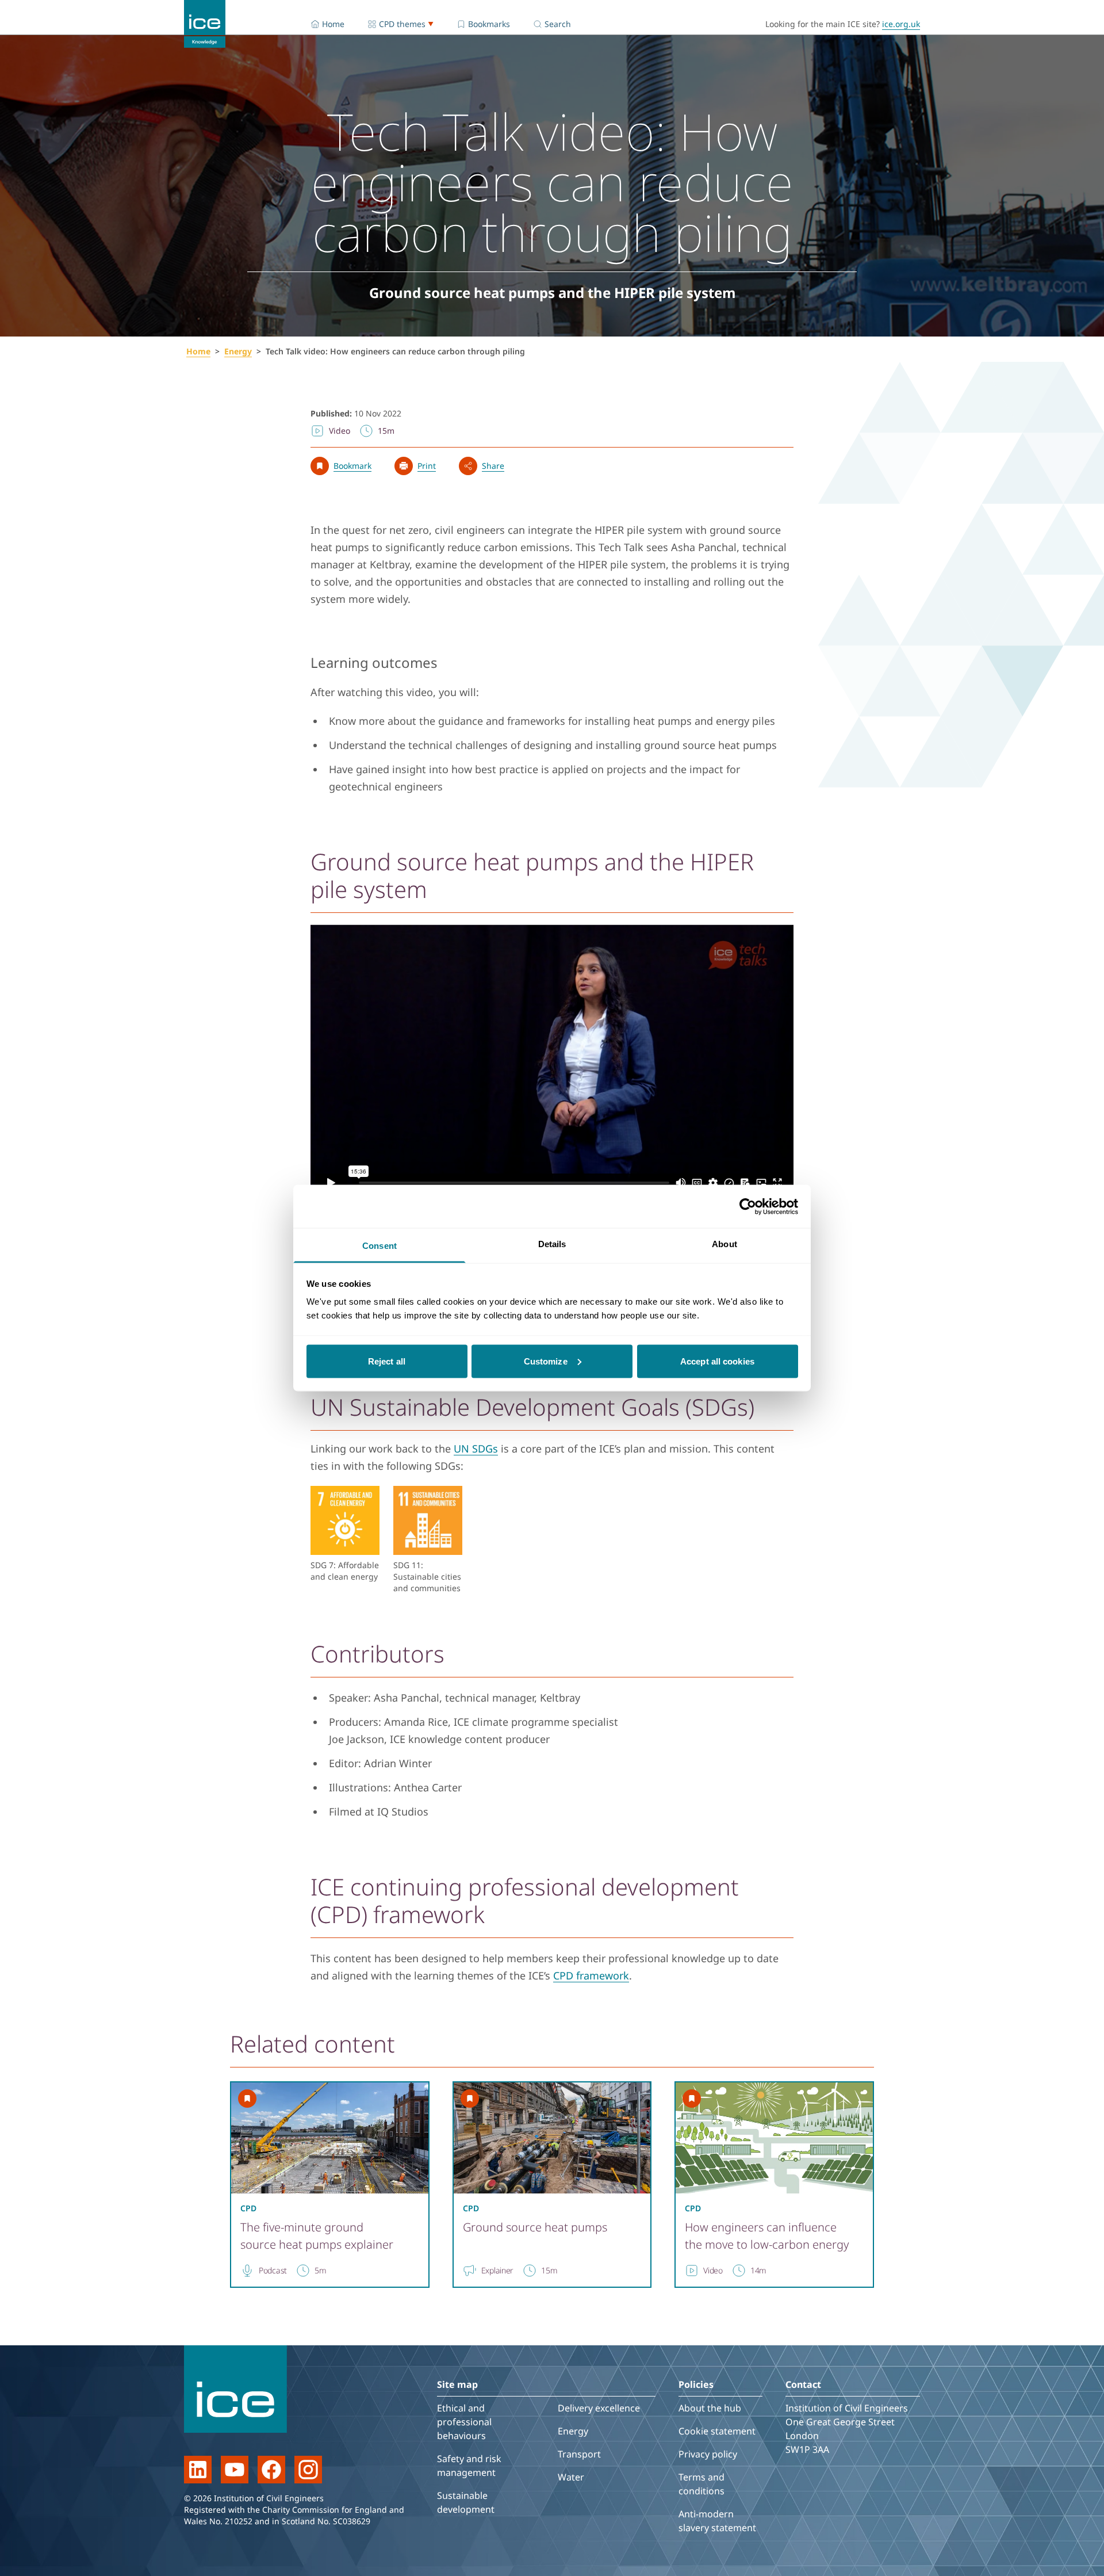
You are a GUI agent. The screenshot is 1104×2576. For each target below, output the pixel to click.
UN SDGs (476, 1448)
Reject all (387, 1361)
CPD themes (402, 24)
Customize (546, 1361)
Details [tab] (552, 1244)
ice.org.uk (901, 24)
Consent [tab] (379, 1246)
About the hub (710, 2408)
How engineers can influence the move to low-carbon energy (767, 2236)
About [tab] (724, 1244)
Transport (579, 2454)
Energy (238, 351)
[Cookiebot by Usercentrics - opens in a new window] (748, 1206)
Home (333, 24)
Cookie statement (717, 2431)
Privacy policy (708, 2454)
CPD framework (591, 1975)
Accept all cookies (717, 1361)
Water (571, 2477)
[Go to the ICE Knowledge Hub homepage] (205, 24)
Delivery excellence (599, 2408)
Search (558, 24)
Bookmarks (489, 24)
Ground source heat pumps (535, 2227)
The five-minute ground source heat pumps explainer (317, 2236)
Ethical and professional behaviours (464, 2422)
